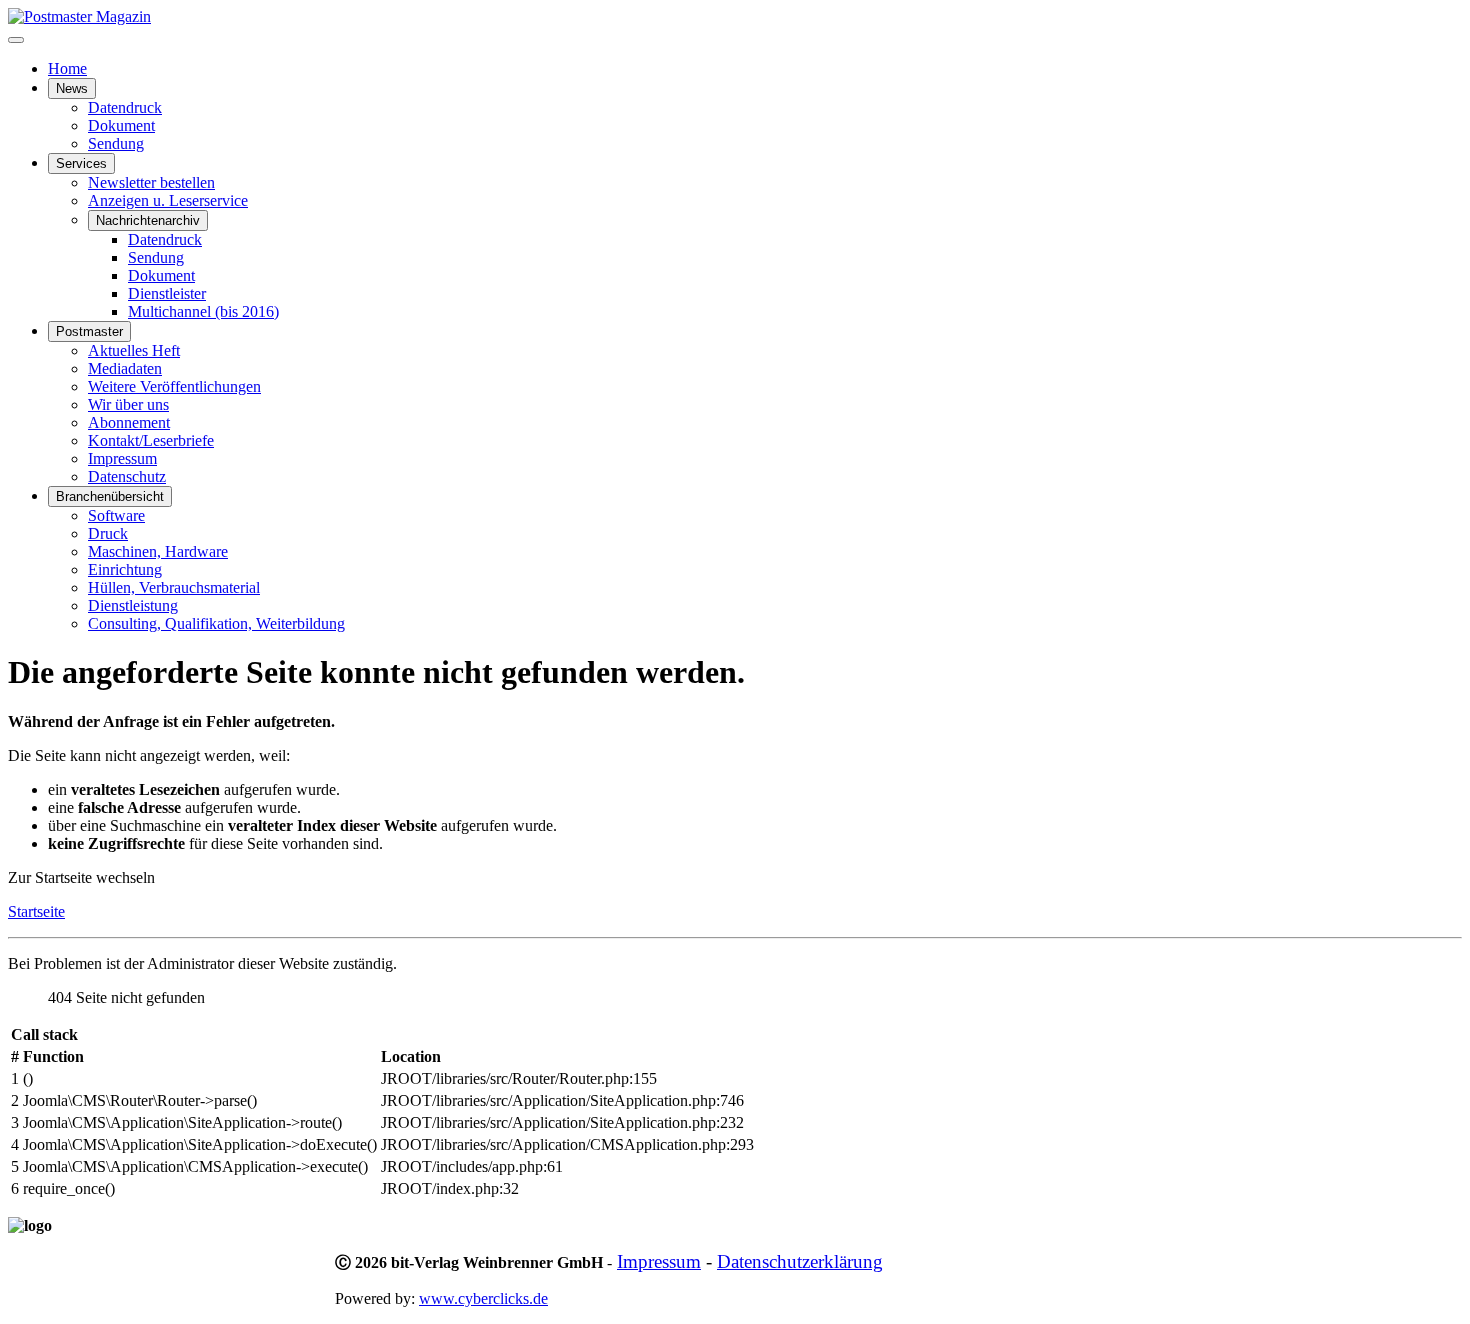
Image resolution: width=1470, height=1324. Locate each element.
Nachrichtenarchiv (148, 220)
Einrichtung (125, 569)
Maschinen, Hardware (158, 551)
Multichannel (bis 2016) (203, 311)
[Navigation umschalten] (16, 40)
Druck (108, 533)
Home (67, 68)
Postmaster (89, 331)
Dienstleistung (133, 605)
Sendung (116, 143)
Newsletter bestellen (151, 182)
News (72, 88)
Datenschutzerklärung (800, 1261)
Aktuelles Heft (134, 350)
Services (81, 163)
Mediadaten (125, 368)
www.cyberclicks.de (483, 1298)
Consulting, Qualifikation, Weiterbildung (216, 623)
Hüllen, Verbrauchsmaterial (174, 587)
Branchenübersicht (110, 496)
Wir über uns (128, 404)
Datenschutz (127, 476)
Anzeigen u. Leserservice (168, 200)
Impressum (122, 458)
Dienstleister (167, 293)
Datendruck (125, 107)
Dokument (121, 125)
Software (116, 515)
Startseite (36, 911)
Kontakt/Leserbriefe (151, 440)
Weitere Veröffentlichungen (174, 386)
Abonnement (129, 422)
